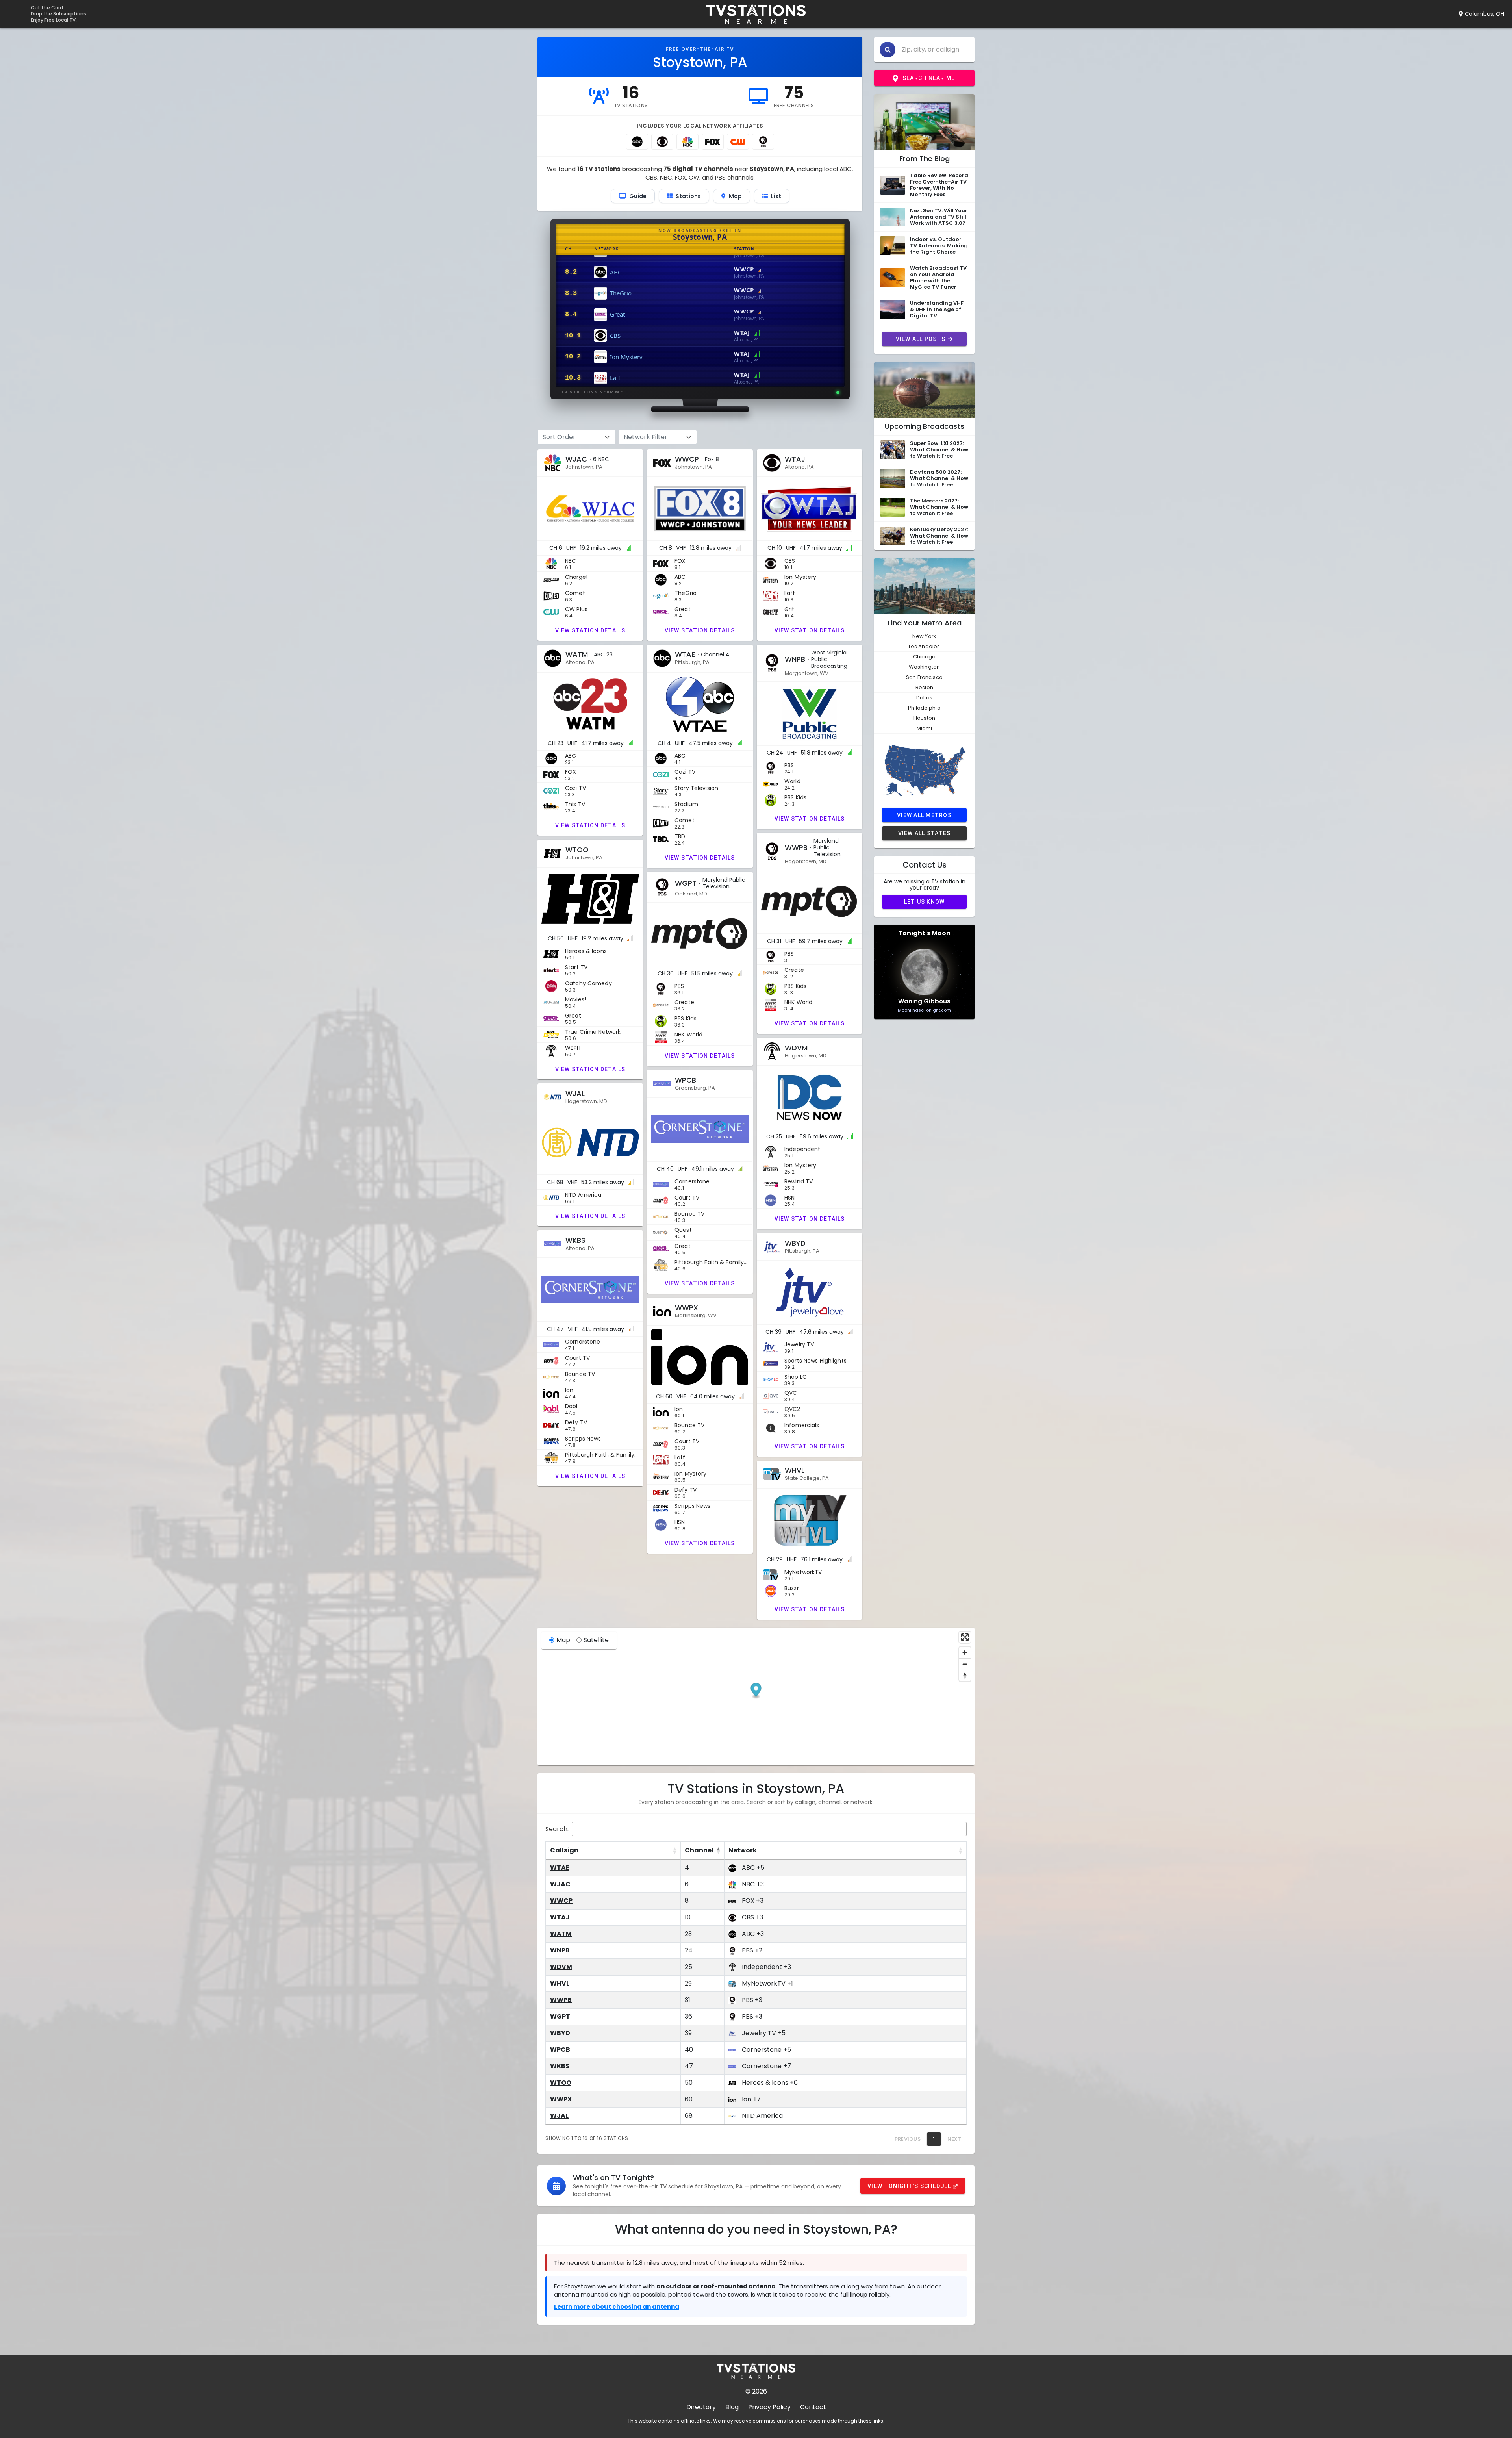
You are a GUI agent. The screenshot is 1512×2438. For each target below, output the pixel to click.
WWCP (561, 1901)
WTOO (561, 2083)
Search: (557, 1829)
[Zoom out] (965, 1664)
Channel (699, 1850)
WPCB (560, 2050)
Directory (701, 2407)
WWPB (561, 2000)
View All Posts (921, 339)
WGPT (560, 2016)
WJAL (559, 2116)
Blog (732, 2407)
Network (743, 1850)
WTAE (560, 1868)
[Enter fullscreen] (965, 1637)
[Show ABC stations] (637, 142)
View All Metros (924, 815)
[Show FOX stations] (713, 142)
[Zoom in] (965, 1653)
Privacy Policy (769, 2407)
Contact (813, 2407)
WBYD (560, 2033)
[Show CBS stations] (662, 142)
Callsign (564, 1850)
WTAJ (560, 1917)
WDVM (561, 1967)
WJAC (560, 1884)
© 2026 (756, 2391)
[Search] (888, 50)
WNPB (560, 1950)
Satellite (596, 1640)
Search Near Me (929, 78)
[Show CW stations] (738, 142)
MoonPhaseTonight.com (924, 1010)
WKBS (560, 2066)
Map (563, 1640)
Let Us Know (925, 902)
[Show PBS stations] (763, 142)
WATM (561, 1934)
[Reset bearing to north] (965, 1675)
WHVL (560, 1983)
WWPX (561, 2099)
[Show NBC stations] (687, 142)
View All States (925, 833)
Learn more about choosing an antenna (617, 2307)
